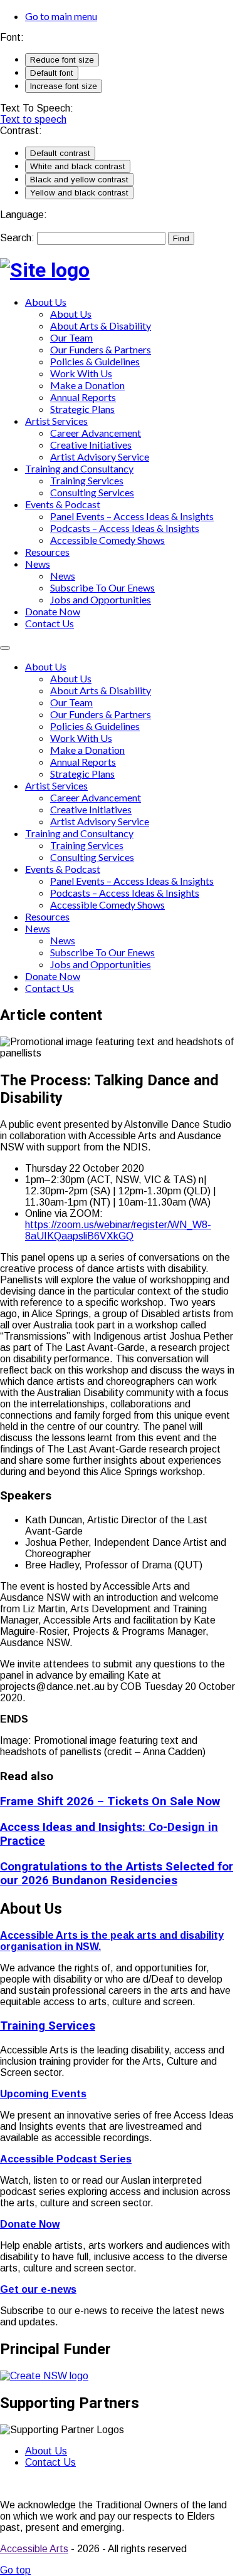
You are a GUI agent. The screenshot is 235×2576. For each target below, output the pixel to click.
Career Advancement (96, 433)
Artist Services (56, 421)
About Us (46, 302)
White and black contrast (78, 166)
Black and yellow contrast (79, 180)
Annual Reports (83, 397)
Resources (47, 552)
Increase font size (64, 86)
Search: (18, 238)
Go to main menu (61, 16)
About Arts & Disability (101, 326)
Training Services (87, 480)
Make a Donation (87, 385)
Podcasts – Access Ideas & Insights (125, 528)
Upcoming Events (43, 2094)
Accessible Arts (34, 2549)
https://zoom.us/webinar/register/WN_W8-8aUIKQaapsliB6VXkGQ (118, 1230)
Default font (52, 73)
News (38, 564)
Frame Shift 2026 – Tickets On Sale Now (110, 1802)
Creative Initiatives (91, 445)
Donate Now (53, 611)
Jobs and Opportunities (101, 599)
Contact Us (50, 623)
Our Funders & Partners (101, 349)
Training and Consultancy (79, 468)
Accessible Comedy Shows (107, 540)
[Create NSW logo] (44, 2376)
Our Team (71, 337)
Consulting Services (92, 492)
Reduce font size (62, 60)
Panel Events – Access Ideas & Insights (132, 516)
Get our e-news (38, 2289)
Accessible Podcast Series (66, 2159)
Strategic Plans (82, 409)
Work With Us (81, 373)
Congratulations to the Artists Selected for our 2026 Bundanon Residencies (117, 1874)
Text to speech (33, 119)
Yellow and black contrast (79, 193)
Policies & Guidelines (95, 361)
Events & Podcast (63, 504)
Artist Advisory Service (100, 456)
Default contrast (60, 153)
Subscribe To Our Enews (102, 587)
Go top (15, 2570)
